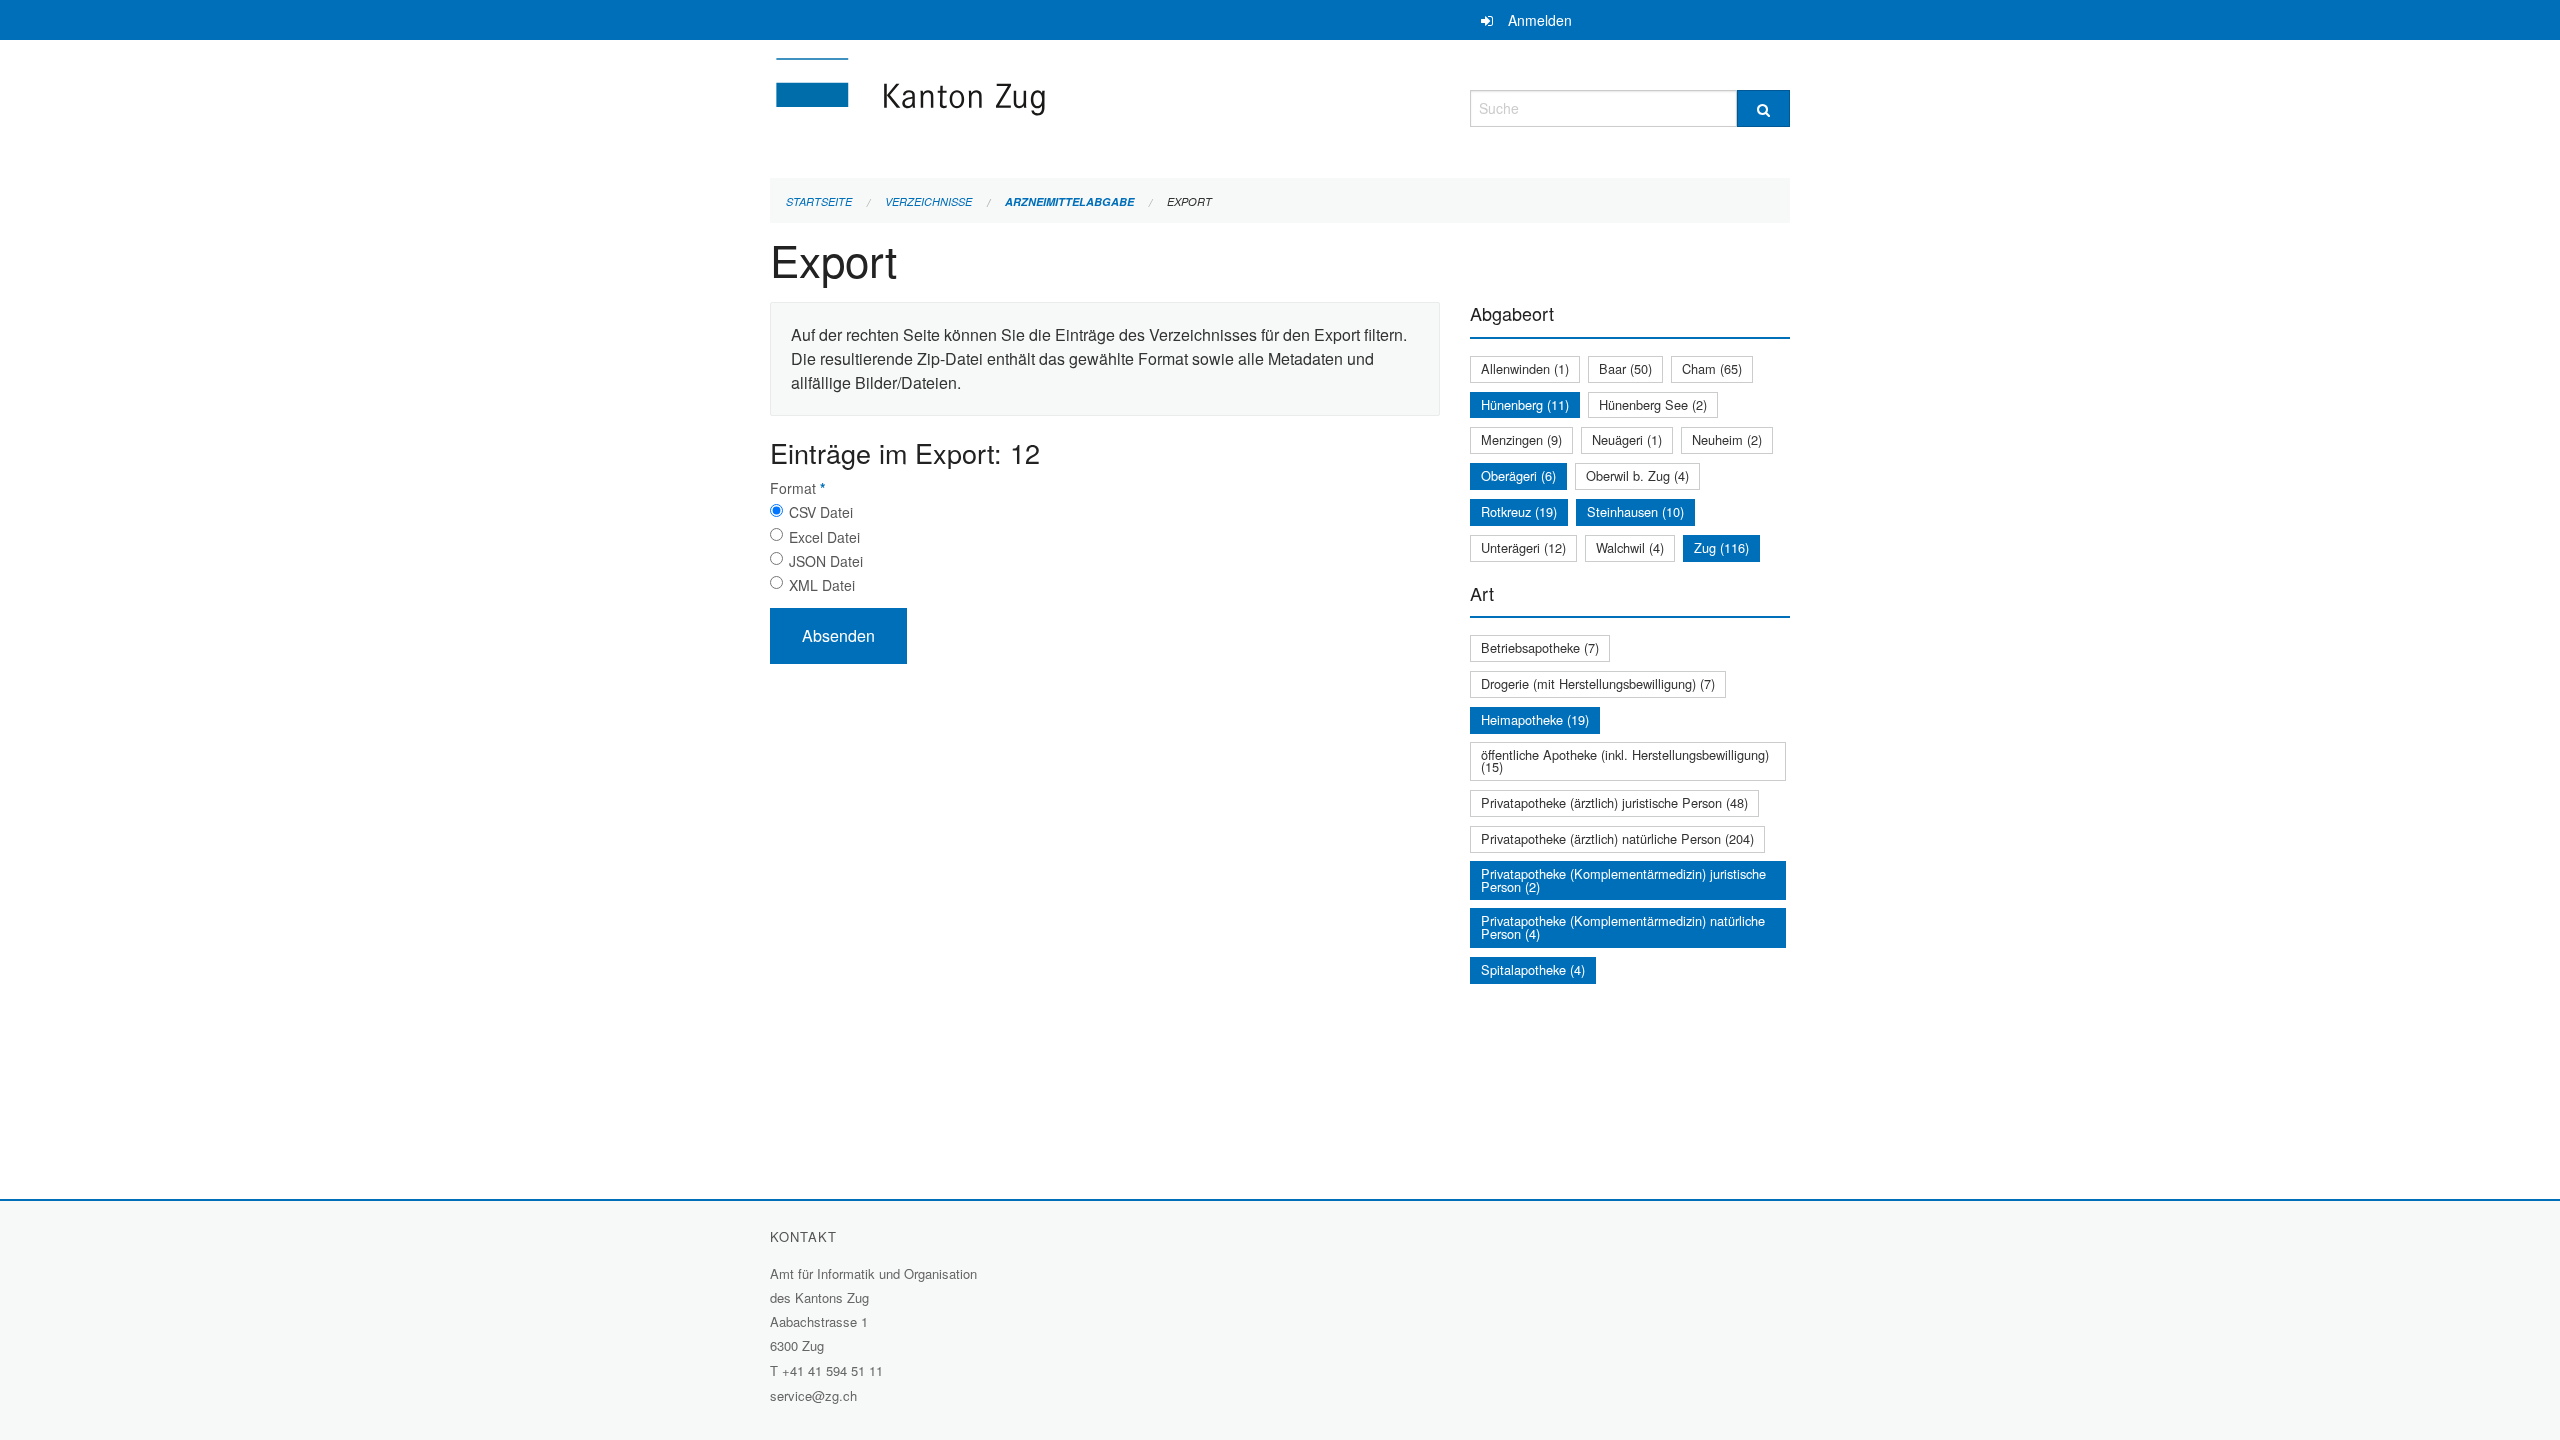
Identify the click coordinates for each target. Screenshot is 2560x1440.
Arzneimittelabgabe (1069, 201)
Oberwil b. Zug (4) (1637, 475)
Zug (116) (1721, 547)
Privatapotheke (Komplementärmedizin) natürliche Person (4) (1623, 927)
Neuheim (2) (1727, 439)
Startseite (819, 201)
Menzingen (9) (1521, 439)
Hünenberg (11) (1525, 404)
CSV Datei (821, 512)
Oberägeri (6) (1518, 475)
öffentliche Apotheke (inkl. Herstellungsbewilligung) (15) (1625, 761)
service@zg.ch (813, 1395)
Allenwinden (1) (1525, 368)
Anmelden (1540, 20)
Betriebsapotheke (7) (1540, 647)
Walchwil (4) (1630, 547)
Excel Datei (824, 537)
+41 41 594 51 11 (832, 1370)
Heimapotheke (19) (1535, 719)
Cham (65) (1712, 368)
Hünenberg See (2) (1653, 404)
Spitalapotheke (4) (1533, 969)
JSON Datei (826, 561)
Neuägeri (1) (1627, 439)
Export (1189, 201)
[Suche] (1763, 108)
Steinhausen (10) (1635, 511)
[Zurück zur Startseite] (1030, 105)
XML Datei (822, 585)
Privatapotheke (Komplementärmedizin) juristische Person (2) (1623, 880)
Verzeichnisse (928, 201)
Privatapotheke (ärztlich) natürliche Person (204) (1617, 838)
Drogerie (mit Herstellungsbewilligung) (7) (1598, 683)
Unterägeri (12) (1523, 547)
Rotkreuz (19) (1519, 511)
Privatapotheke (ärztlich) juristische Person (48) (1614, 802)
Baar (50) (1625, 368)
